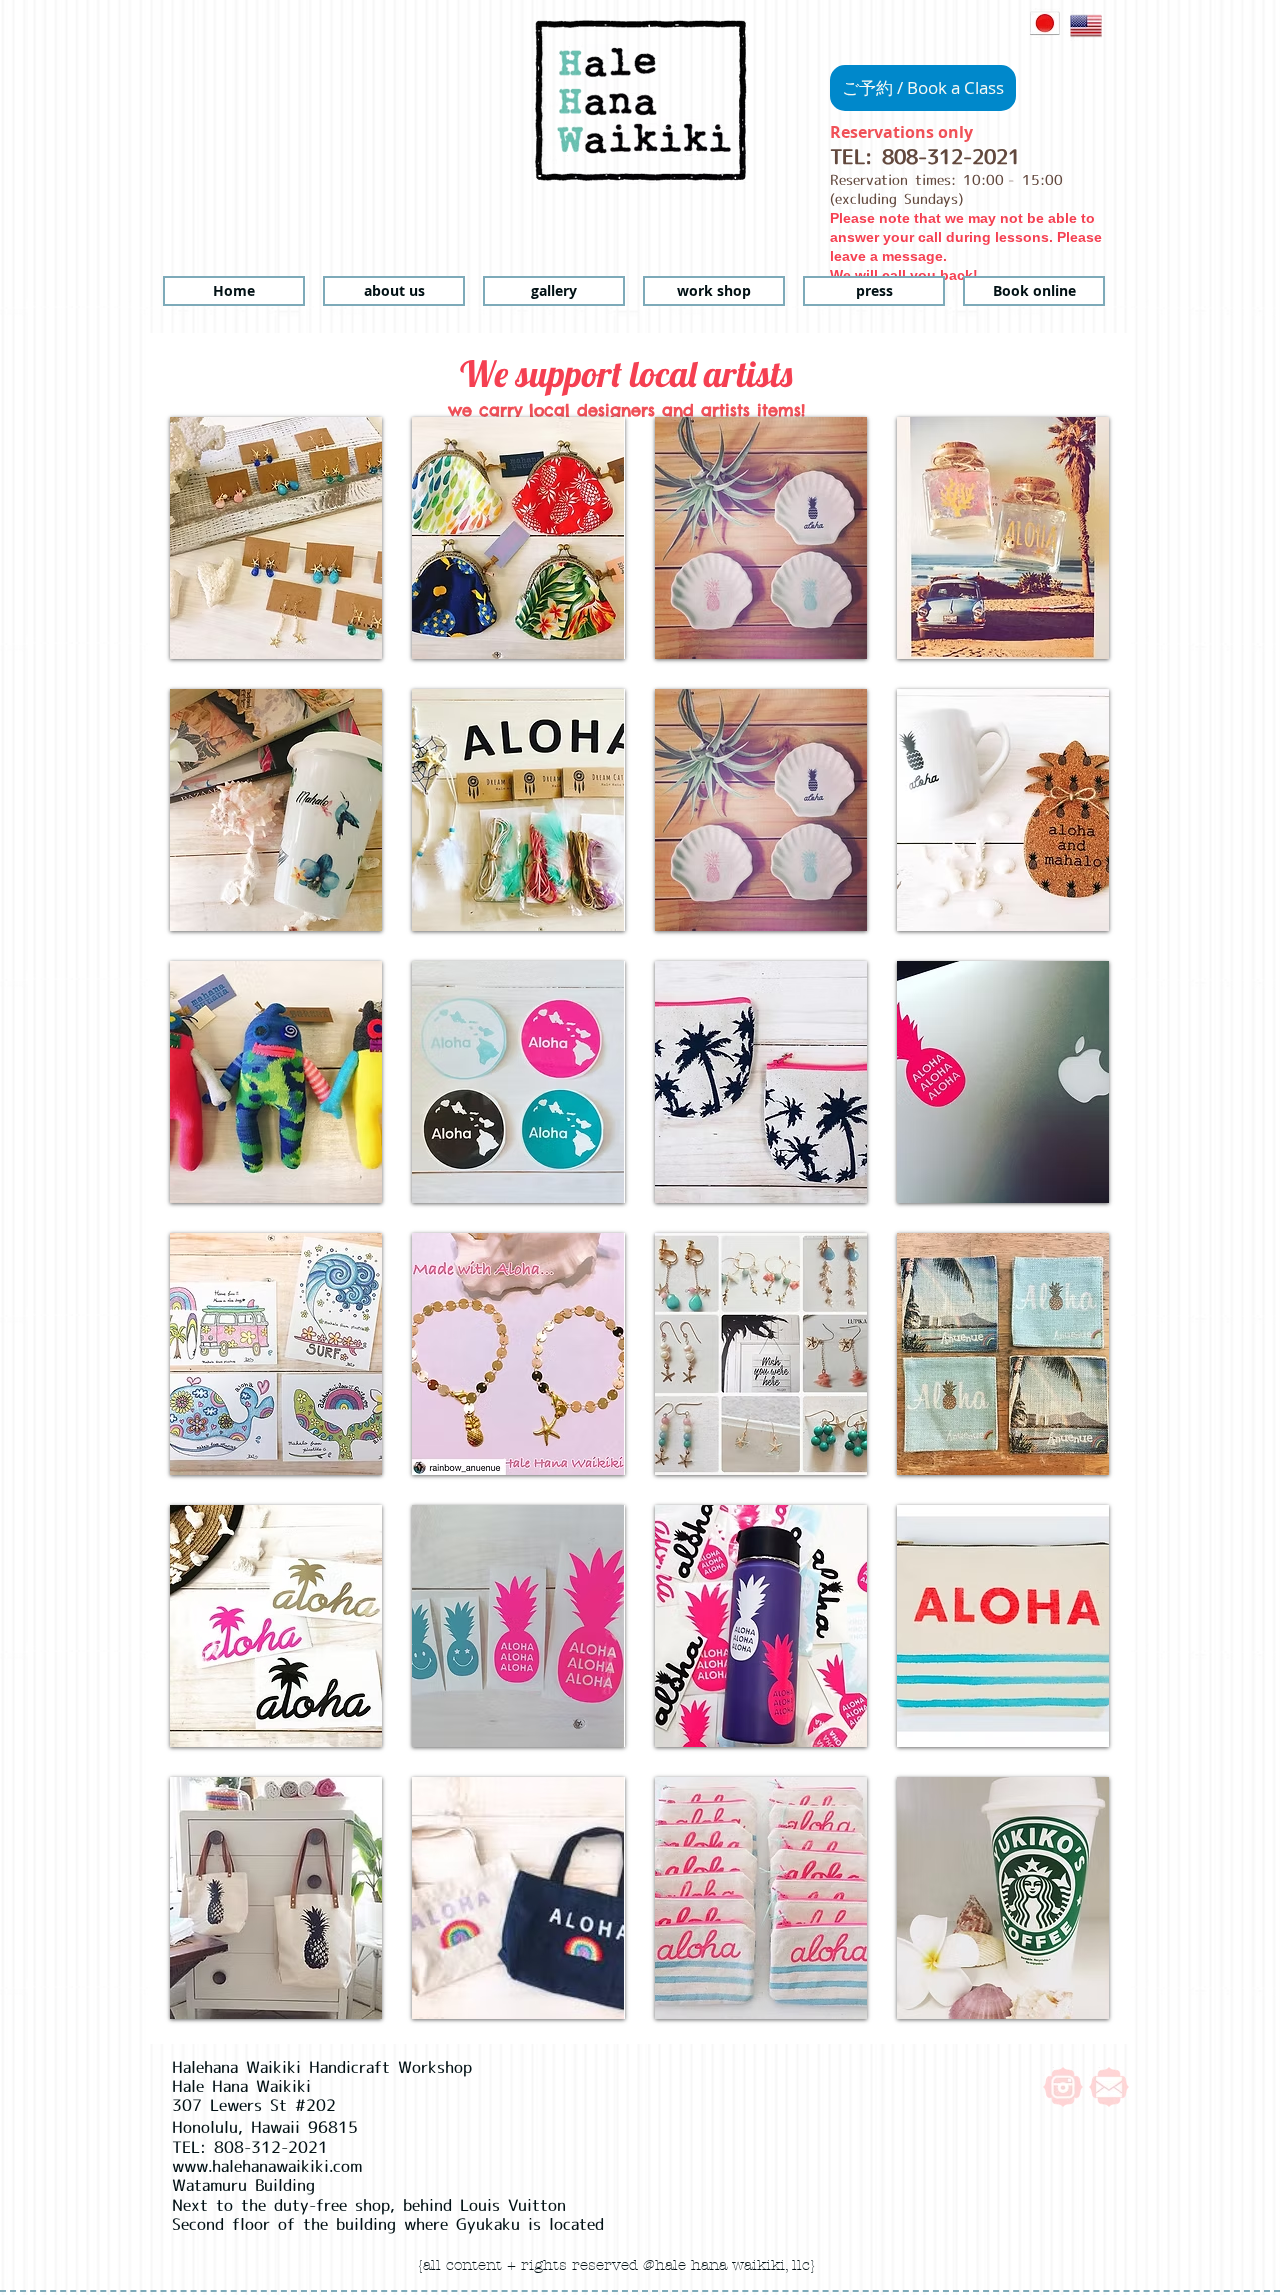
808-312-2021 (951, 157)
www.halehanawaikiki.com (267, 2166)
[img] (276, 538)
